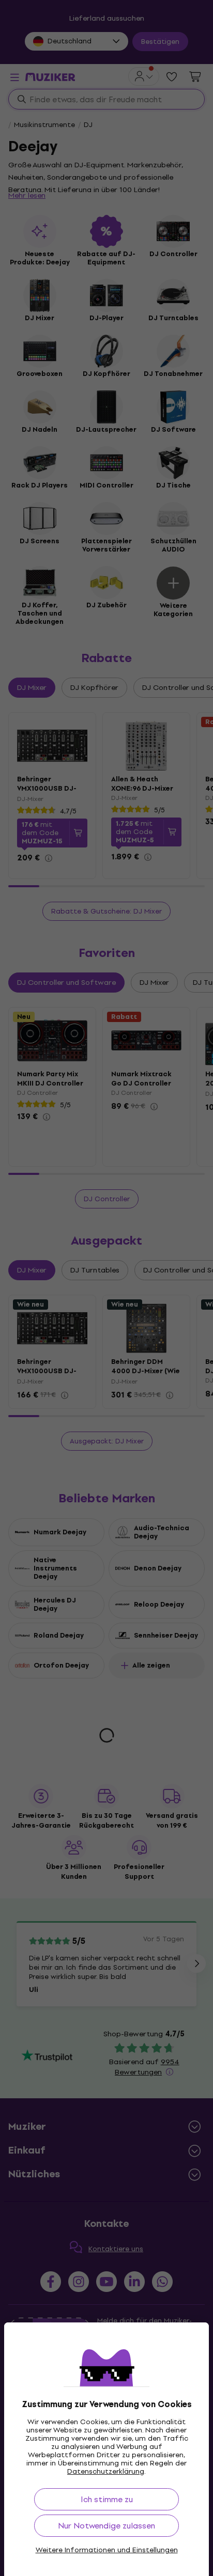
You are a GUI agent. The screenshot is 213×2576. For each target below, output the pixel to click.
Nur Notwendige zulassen (106, 2526)
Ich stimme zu (107, 2499)
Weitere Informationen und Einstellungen (107, 2550)
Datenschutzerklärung (106, 2471)
